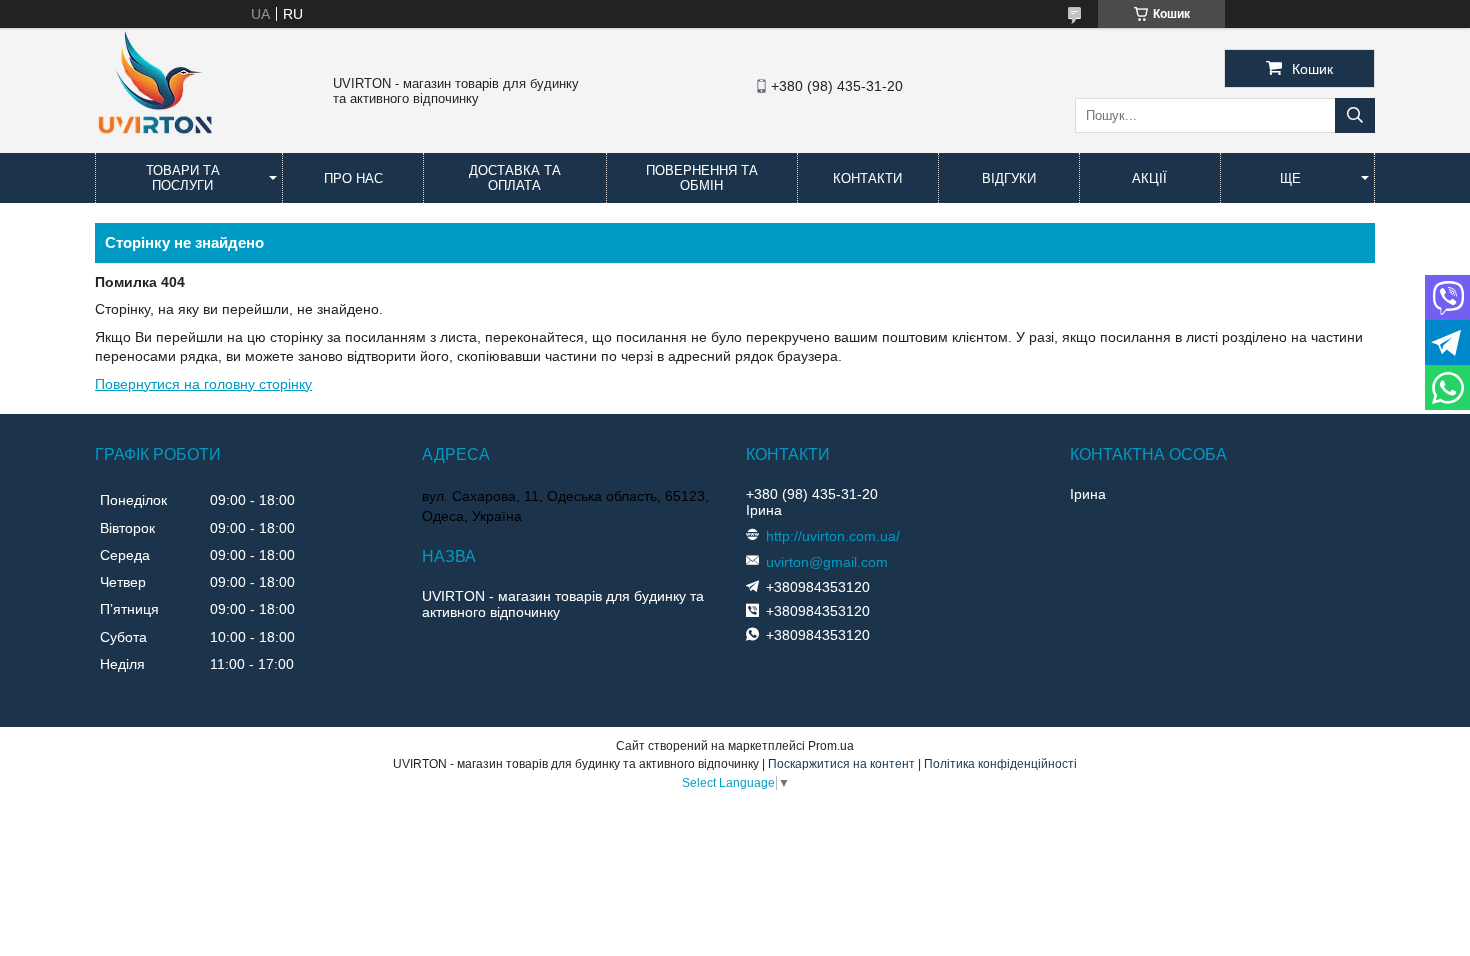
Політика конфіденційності (1000, 764)
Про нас (353, 178)
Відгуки (1009, 178)
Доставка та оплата (515, 178)
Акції (1149, 178)
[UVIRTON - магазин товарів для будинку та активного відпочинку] (155, 144)
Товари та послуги (183, 178)
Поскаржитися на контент (841, 764)
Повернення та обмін (702, 178)
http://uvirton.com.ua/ (833, 536)
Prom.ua (831, 746)
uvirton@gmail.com (827, 562)
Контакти (867, 178)
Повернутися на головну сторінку (203, 384)
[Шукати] (1355, 115)
